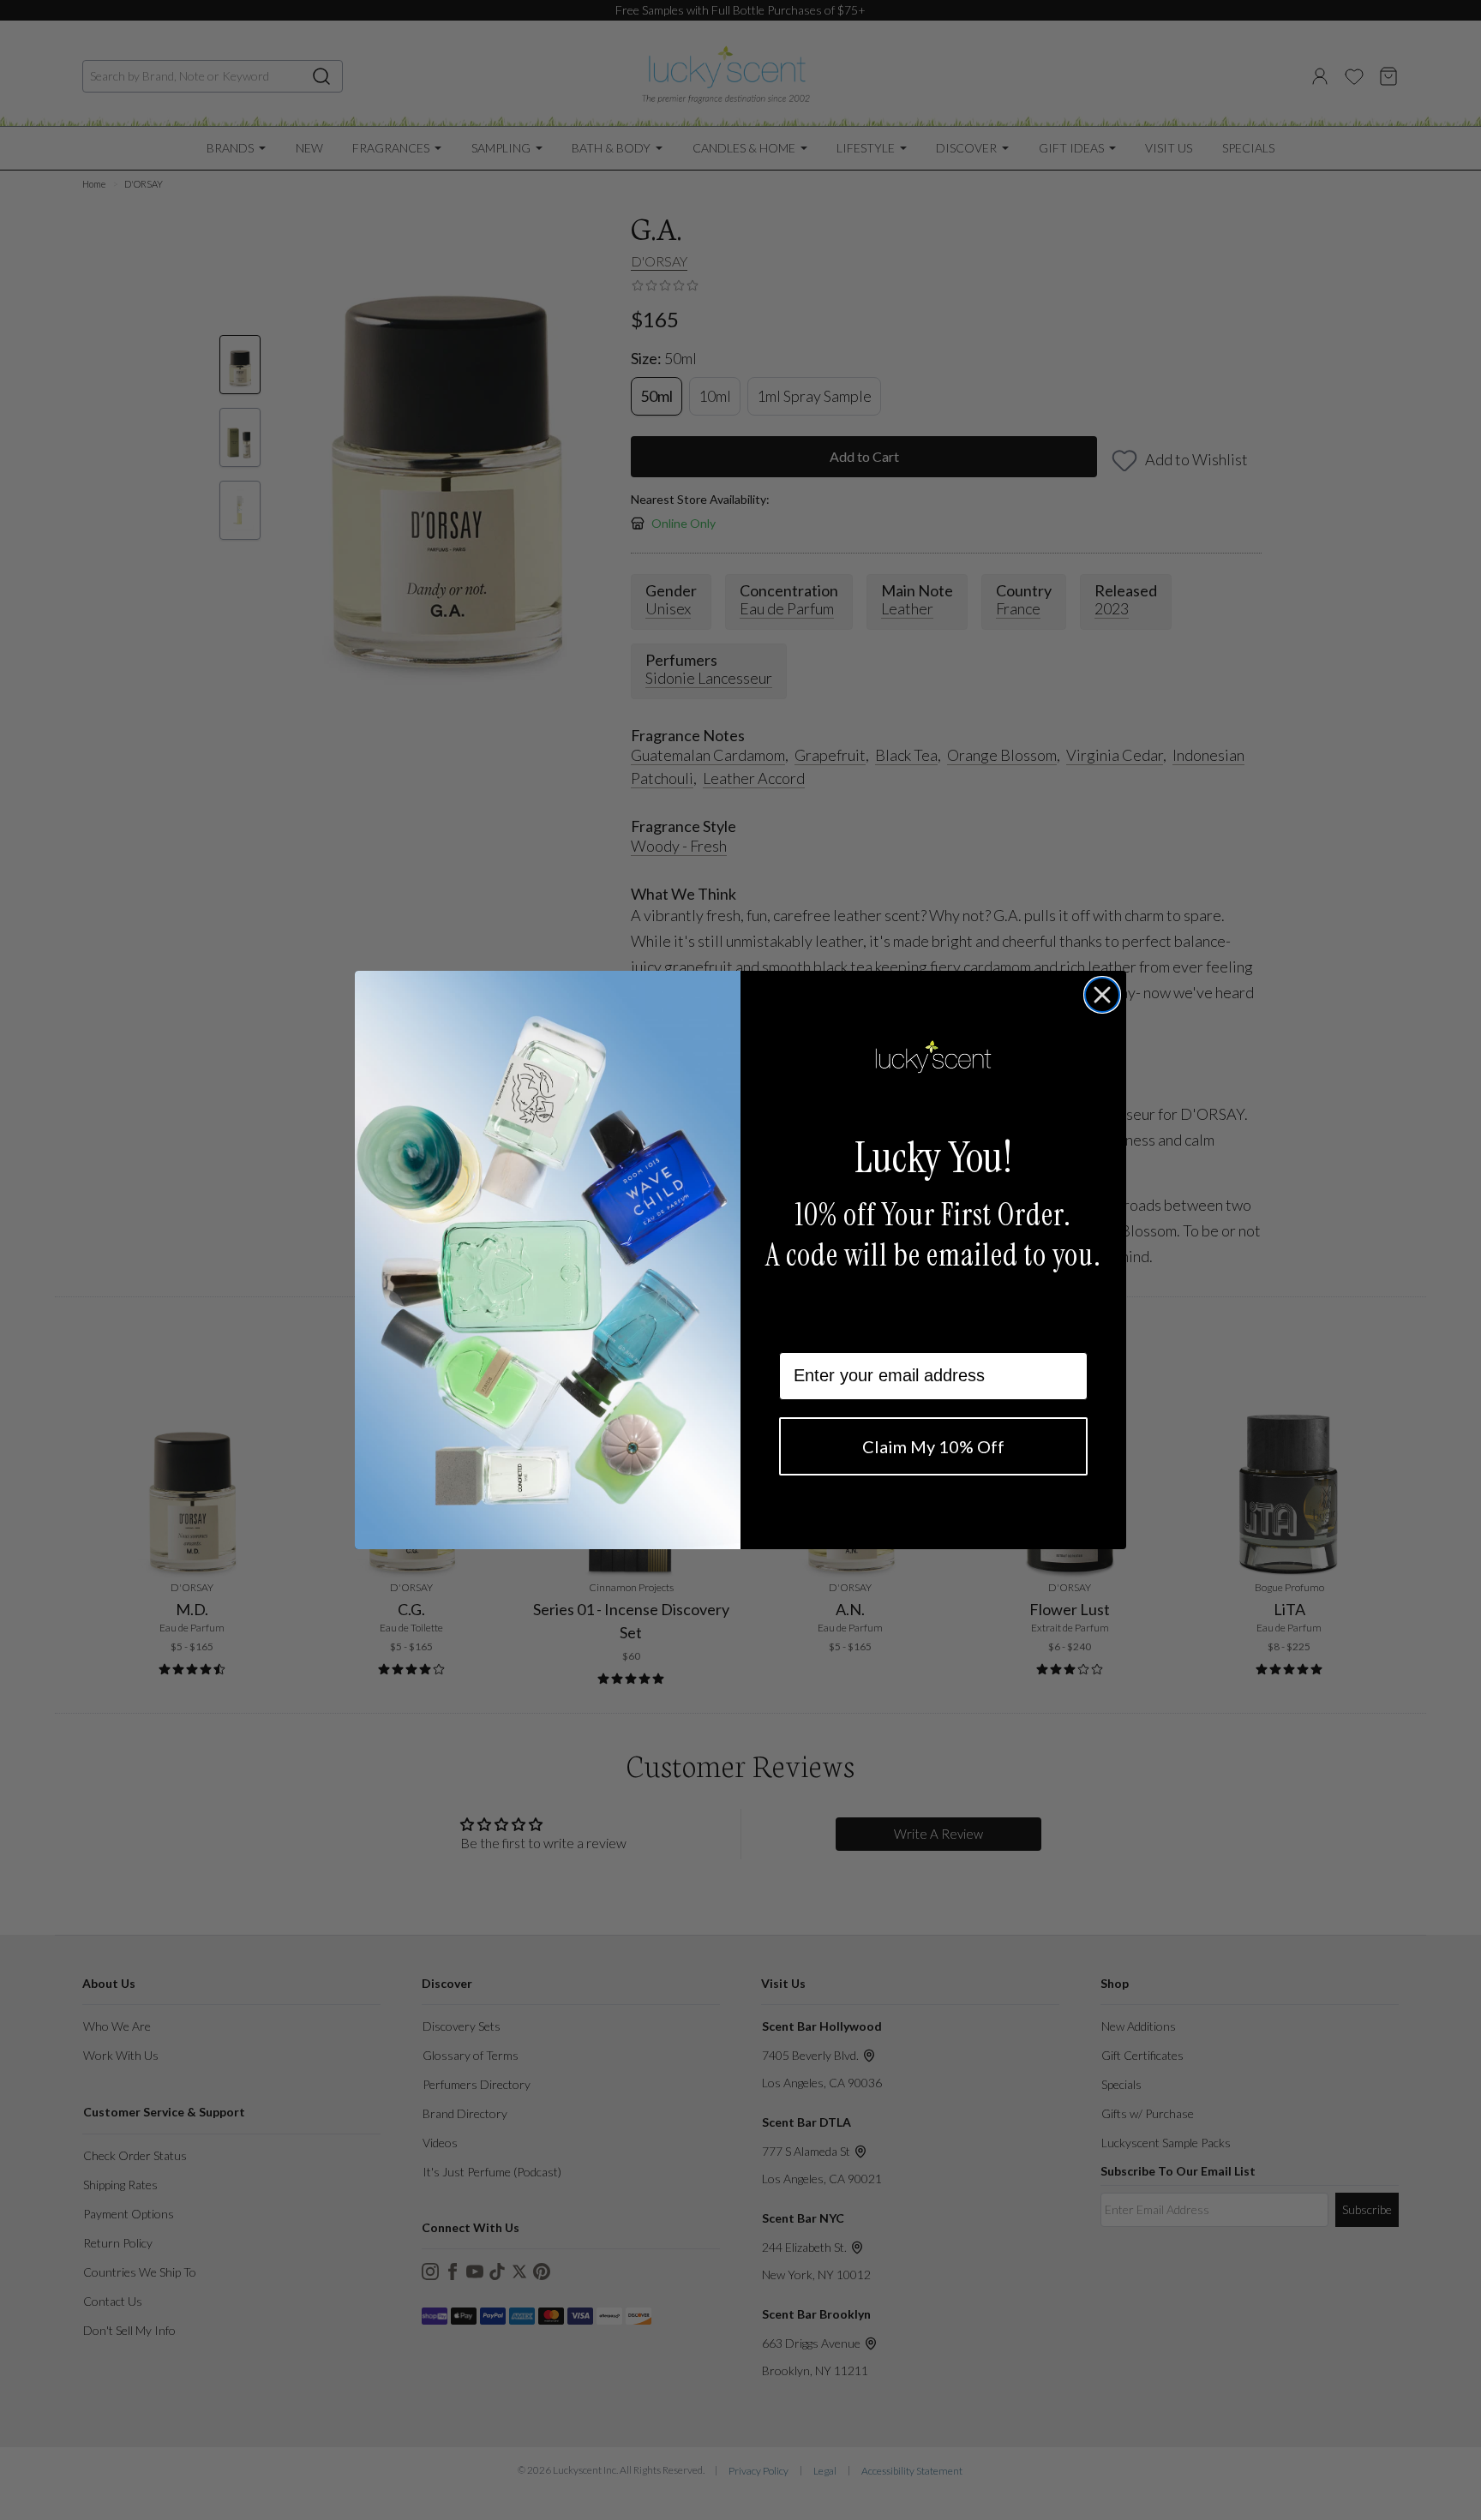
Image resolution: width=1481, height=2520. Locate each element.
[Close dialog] (1102, 995)
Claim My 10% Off (933, 1446)
